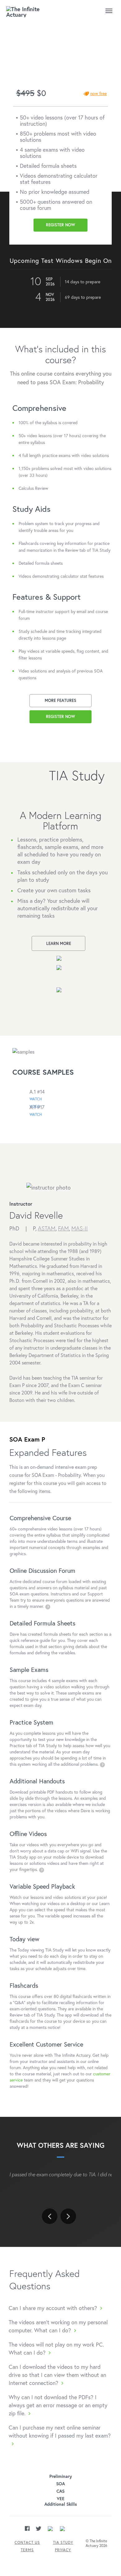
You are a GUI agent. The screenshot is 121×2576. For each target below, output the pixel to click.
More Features (60, 701)
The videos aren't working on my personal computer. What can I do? (58, 2326)
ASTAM (47, 1228)
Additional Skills (61, 2504)
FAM (63, 1228)
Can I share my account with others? (53, 2308)
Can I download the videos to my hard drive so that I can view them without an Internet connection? (57, 2375)
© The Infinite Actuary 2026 (96, 2543)
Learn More (59, 944)
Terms (27, 2550)
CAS (60, 2491)
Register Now (60, 225)
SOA (60, 2484)
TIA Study (63, 2542)
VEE (61, 2499)
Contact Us (27, 2542)
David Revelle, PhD (36, 56)
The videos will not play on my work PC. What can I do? (56, 2348)
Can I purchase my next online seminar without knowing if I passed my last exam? (60, 2431)
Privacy (63, 2550)
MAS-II (80, 1228)
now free (99, 93)
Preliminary (61, 2476)
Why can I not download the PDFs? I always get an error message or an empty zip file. (58, 2405)
